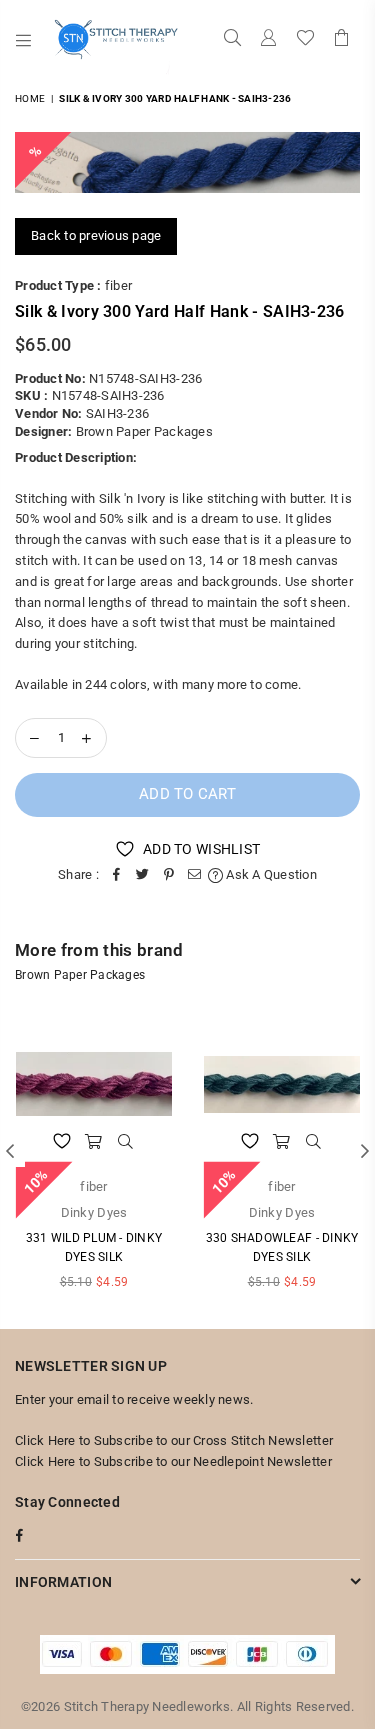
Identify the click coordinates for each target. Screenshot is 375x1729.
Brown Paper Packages (144, 431)
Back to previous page (96, 235)
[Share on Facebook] (117, 875)
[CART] (342, 40)
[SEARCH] (233, 40)
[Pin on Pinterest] (169, 875)
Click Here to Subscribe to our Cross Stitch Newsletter (174, 1440)
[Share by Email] (195, 875)
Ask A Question (270, 874)
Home (30, 98)
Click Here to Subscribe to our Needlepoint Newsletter (173, 1461)
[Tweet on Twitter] (143, 875)
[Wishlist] (305, 40)
